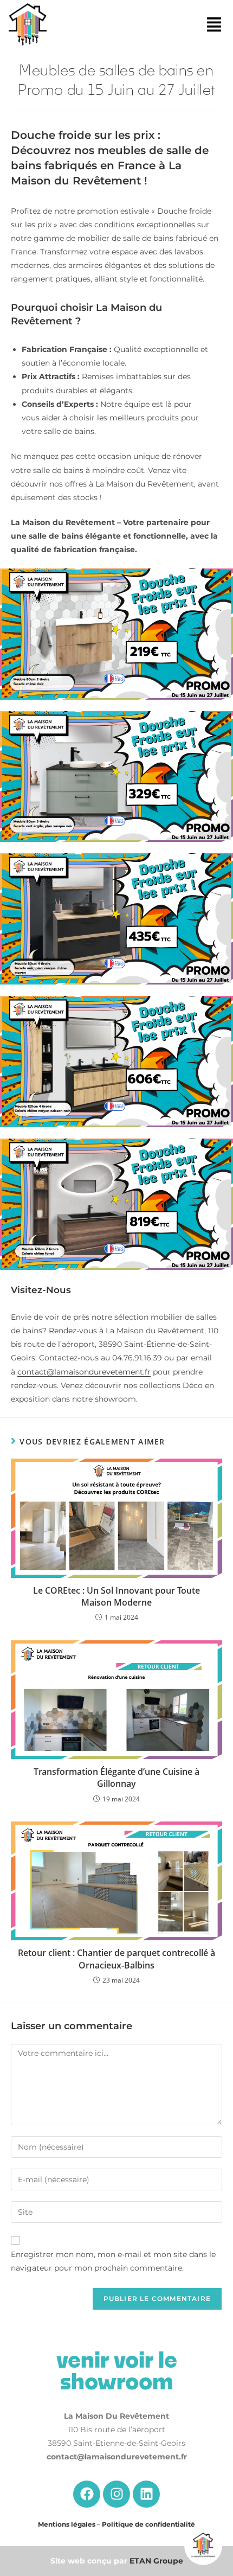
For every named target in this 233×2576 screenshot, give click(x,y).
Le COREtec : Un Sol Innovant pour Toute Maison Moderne (116, 1596)
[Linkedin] (146, 2494)
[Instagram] (116, 2494)
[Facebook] (87, 2494)
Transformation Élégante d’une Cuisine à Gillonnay (116, 1778)
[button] (214, 26)
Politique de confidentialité (148, 2524)
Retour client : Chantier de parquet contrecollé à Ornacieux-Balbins (116, 1959)
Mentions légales (67, 2524)
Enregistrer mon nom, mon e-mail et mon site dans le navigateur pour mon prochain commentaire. (113, 2261)
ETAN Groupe (156, 2561)
